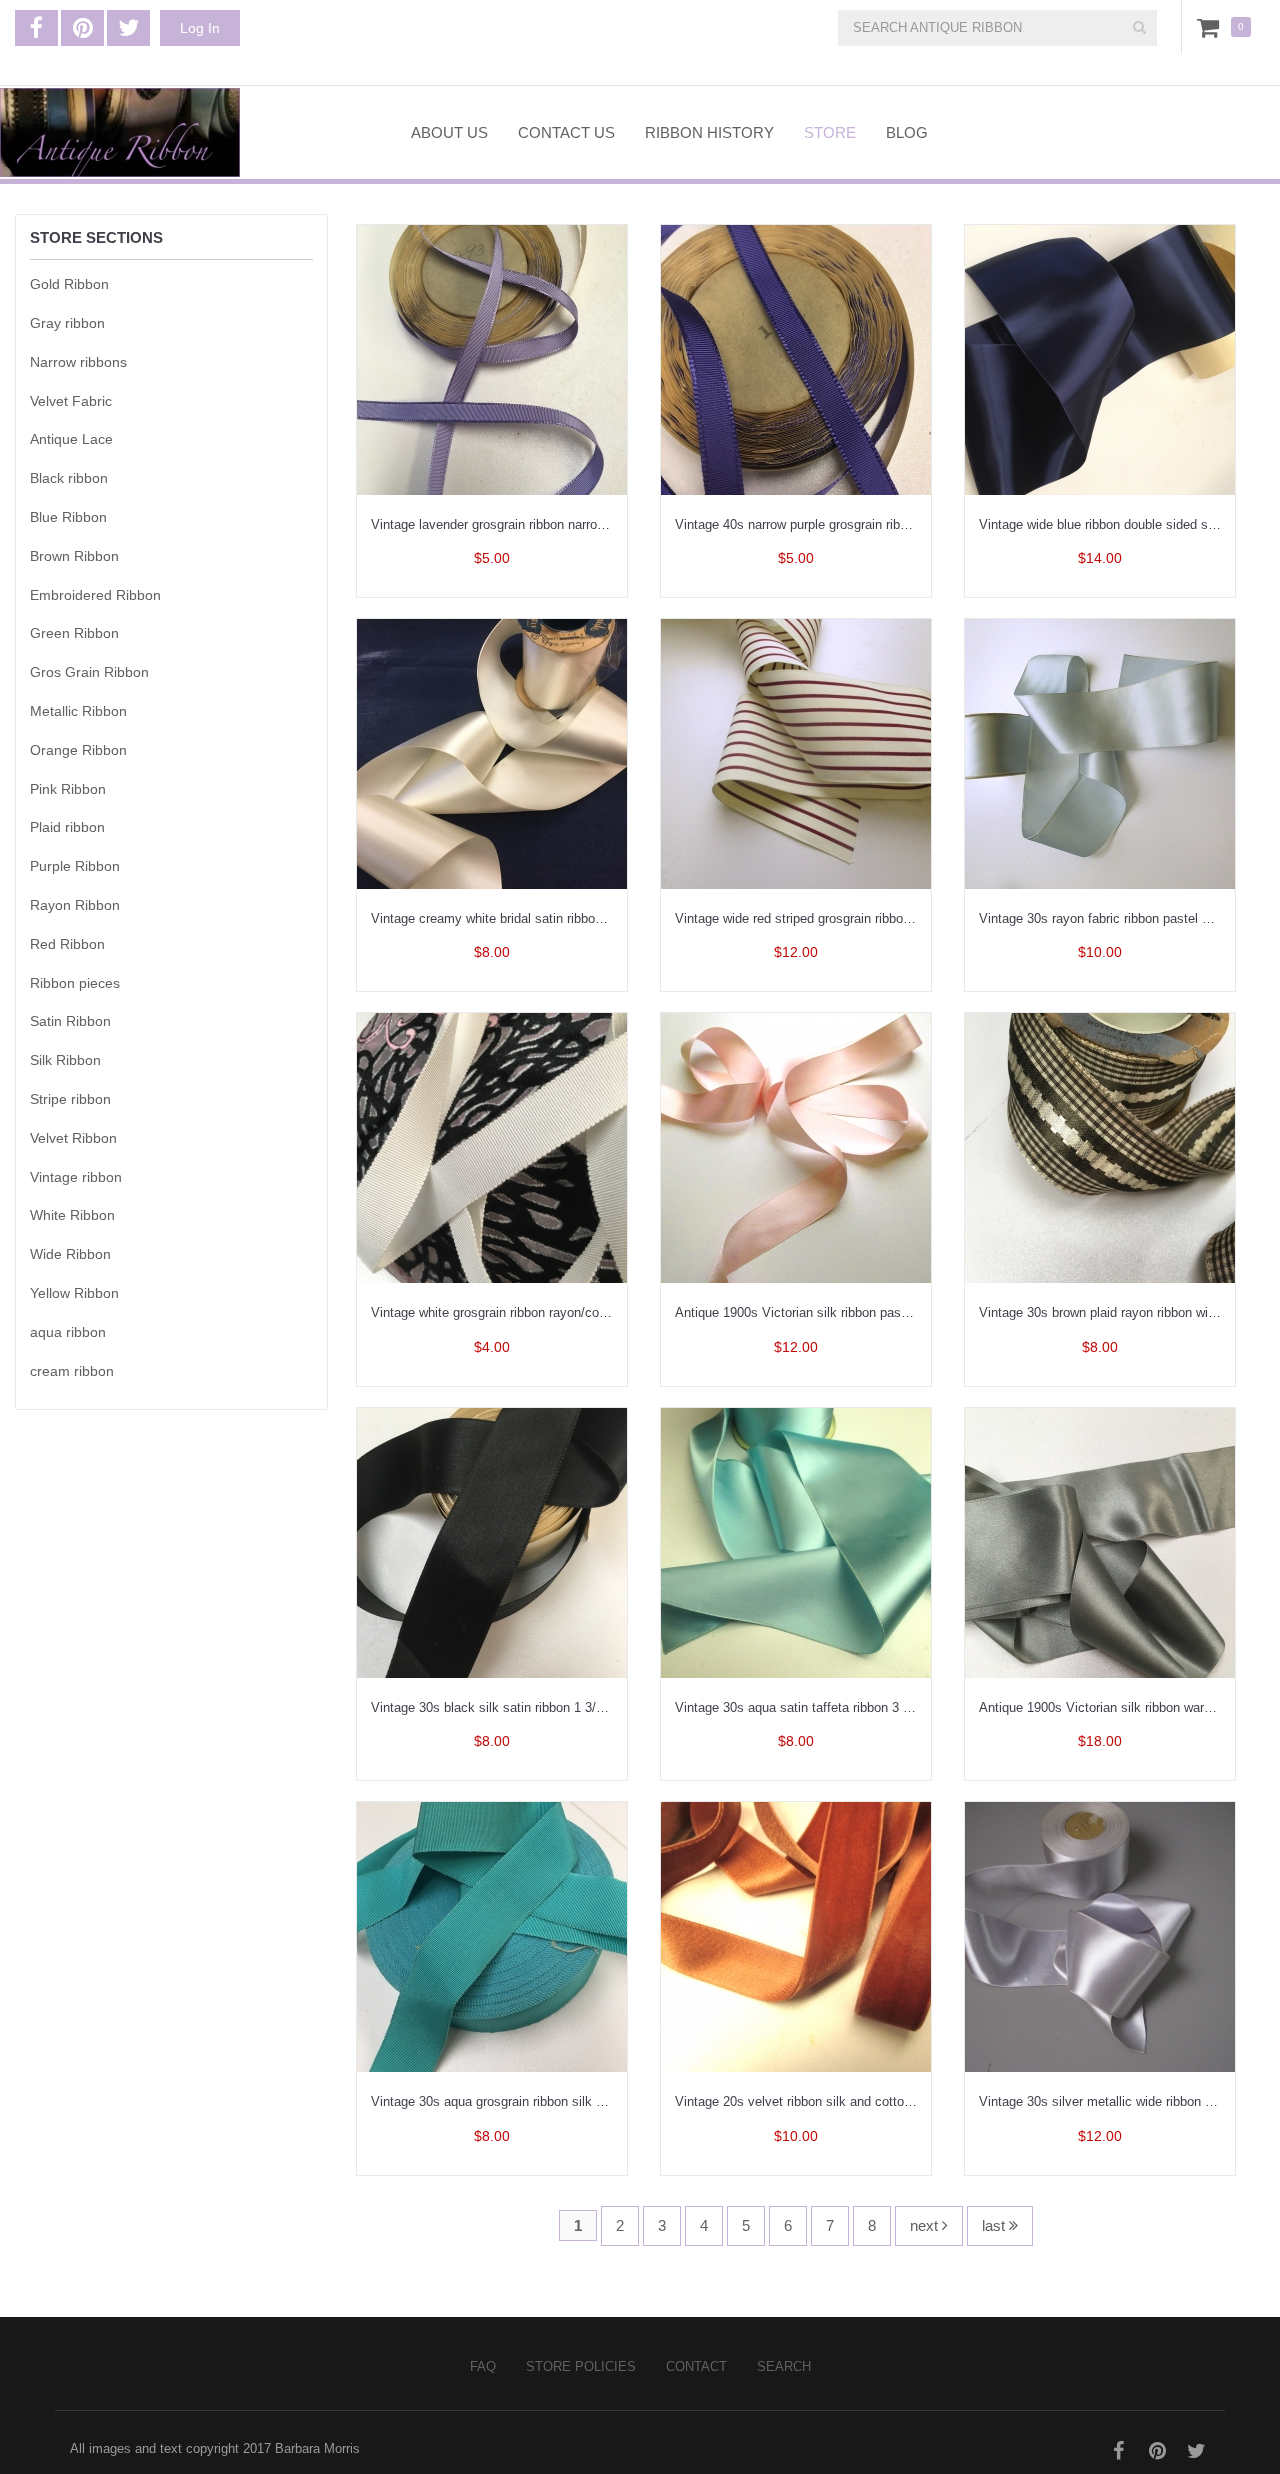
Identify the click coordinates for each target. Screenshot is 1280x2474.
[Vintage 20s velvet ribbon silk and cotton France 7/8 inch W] (796, 1935)
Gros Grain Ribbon (89, 672)
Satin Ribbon (70, 1021)
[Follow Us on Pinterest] (82, 28)
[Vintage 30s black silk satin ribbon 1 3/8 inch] (492, 1541)
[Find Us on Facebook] (36, 28)
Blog (907, 132)
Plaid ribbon (67, 827)
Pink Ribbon (68, 789)
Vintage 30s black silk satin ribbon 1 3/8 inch (501, 1707)
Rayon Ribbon (75, 905)
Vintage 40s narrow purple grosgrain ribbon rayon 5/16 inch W (852, 524)
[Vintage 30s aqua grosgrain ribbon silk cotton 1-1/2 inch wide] (492, 1935)
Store (830, 132)
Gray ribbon (67, 323)
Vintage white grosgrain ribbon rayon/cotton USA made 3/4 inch (554, 1312)
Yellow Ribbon (74, 1293)
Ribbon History (709, 132)
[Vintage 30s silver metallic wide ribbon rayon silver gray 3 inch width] (1100, 1935)
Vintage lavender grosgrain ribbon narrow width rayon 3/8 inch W (556, 524)
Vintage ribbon (76, 1177)
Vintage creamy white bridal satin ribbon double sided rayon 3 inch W (570, 918)
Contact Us (566, 132)
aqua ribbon (68, 1332)
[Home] (190, 132)
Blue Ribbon (68, 517)
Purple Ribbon (75, 866)
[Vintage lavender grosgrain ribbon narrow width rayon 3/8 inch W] (492, 358)
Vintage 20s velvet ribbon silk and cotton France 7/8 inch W (848, 2101)
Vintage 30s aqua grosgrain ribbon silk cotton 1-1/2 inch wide (547, 2101)
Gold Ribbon (69, 284)
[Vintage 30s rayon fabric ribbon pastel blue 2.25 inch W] (1100, 752)
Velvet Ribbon (73, 1138)
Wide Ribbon (70, 1254)
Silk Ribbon (65, 1060)
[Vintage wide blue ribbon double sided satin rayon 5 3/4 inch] (1100, 358)
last (995, 2225)
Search (784, 2366)
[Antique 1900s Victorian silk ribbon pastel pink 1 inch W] (796, 1146)
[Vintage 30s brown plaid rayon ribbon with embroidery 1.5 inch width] (1100, 1146)
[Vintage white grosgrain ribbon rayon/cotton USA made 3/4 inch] (492, 1146)
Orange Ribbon (78, 750)
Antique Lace (71, 439)
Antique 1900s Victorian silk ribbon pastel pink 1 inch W (836, 1312)
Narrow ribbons (78, 362)
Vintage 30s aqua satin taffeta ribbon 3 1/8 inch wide (827, 1707)
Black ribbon (69, 478)
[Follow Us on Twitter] (128, 28)
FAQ (483, 2366)
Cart (1212, 27)
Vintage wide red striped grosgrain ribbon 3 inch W (820, 918)
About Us (449, 132)
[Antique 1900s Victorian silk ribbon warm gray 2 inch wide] (1100, 1541)
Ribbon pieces (75, 983)
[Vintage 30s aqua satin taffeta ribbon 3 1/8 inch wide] (796, 1541)
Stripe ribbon (70, 1099)
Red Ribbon (67, 944)
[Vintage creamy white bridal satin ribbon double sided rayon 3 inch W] (492, 752)
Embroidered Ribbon (95, 595)
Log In (200, 28)
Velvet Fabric (71, 401)
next (926, 2225)
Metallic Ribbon (78, 711)
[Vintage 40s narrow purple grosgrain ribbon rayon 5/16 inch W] (796, 358)
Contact (696, 2366)
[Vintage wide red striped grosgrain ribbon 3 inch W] (796, 752)
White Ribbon (72, 1215)
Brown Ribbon (74, 556)
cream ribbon (72, 1371)
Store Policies (581, 2366)
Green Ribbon (74, 633)
